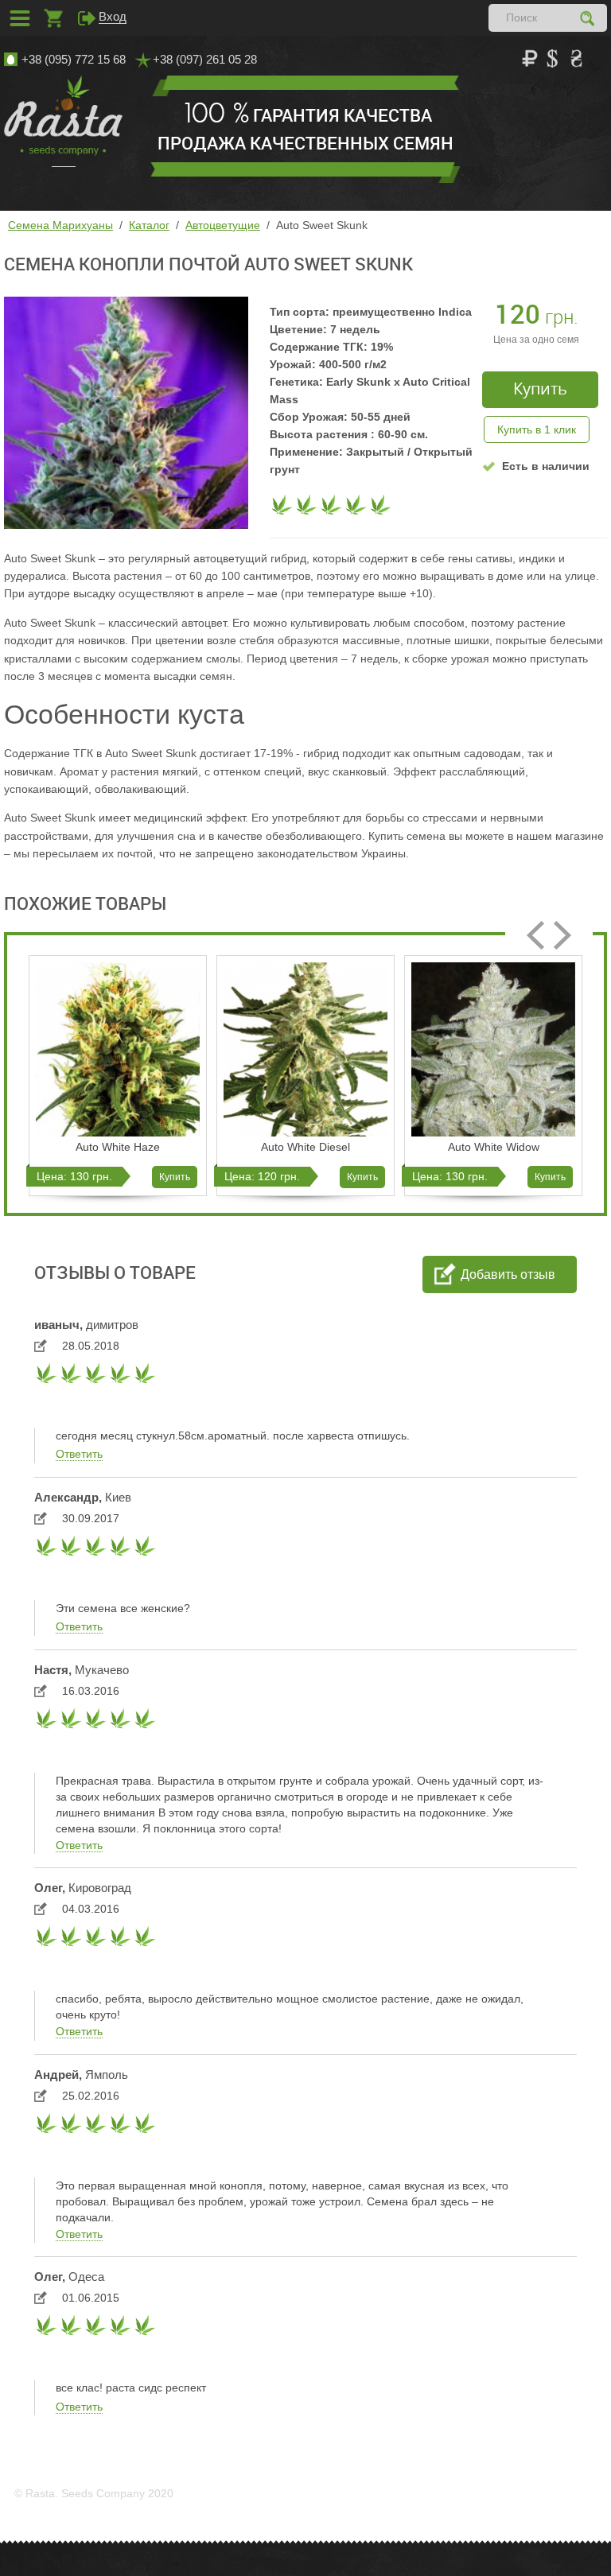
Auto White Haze (118, 1147)
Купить (175, 1177)
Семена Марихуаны (60, 225)
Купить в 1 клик (537, 429)
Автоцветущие (223, 225)
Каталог (149, 225)
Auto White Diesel (305, 1147)
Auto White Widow (494, 1147)
